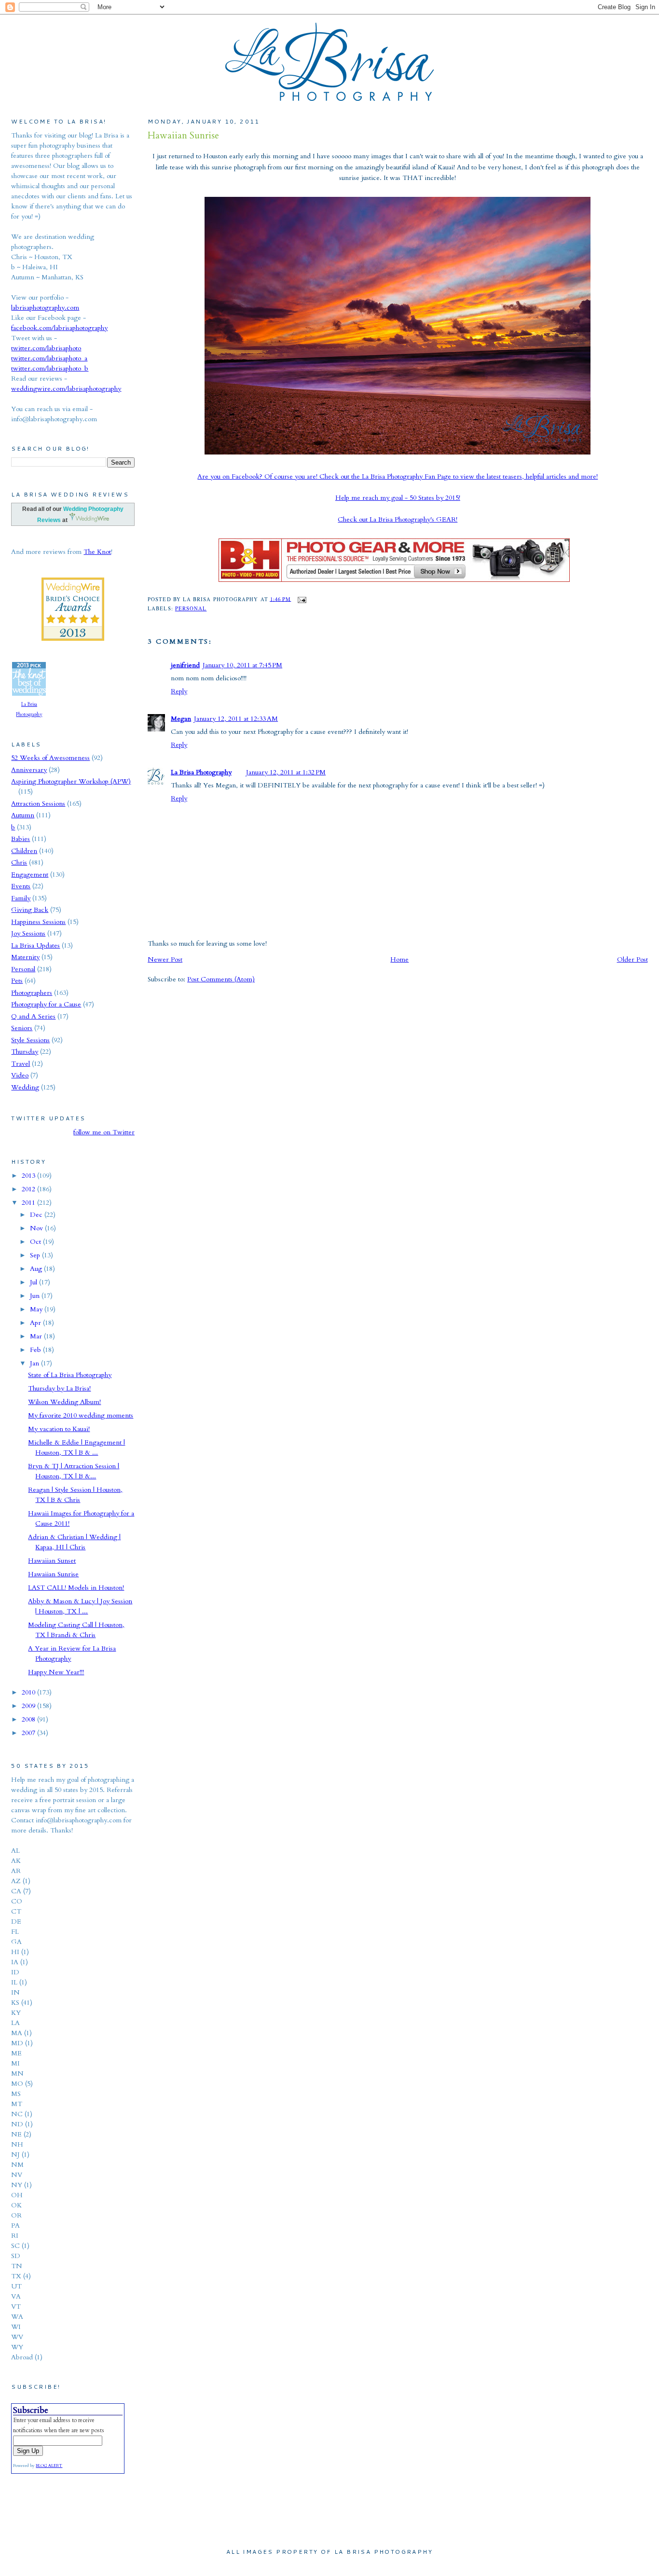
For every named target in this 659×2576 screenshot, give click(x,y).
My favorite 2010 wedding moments (81, 1415)
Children (24, 851)
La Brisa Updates (35, 945)
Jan (35, 1363)
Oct (36, 1242)
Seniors (22, 1028)
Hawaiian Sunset (52, 1561)
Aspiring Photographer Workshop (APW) (71, 781)
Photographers (32, 993)
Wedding (25, 1087)
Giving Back (30, 910)
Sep (36, 1255)
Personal (191, 608)
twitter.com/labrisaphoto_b (50, 368)
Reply (179, 691)
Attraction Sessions (38, 804)
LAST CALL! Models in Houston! (76, 1588)
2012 (29, 1189)
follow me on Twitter (104, 1132)
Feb (36, 1350)
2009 (29, 1706)
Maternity (25, 957)
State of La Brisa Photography (70, 1375)
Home (399, 959)
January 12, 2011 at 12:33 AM (236, 719)
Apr (36, 1323)
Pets (17, 981)
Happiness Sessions (38, 922)
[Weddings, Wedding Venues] (73, 585)
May (37, 1309)
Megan (181, 719)
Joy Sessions (28, 933)
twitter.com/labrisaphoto (46, 348)
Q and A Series (33, 1016)
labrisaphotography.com (45, 308)
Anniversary (29, 770)
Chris (19, 862)
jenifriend (185, 665)
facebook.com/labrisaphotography (59, 328)
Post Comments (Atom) (221, 979)
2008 (29, 1719)
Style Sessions (30, 1040)
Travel (21, 1064)
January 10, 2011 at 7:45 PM (242, 665)
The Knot (97, 552)
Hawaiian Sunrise (183, 136)
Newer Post (165, 959)
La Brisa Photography (201, 772)
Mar (37, 1336)
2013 (29, 1176)
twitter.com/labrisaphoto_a (49, 358)
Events (21, 886)
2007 (29, 1733)
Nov (37, 1228)
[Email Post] (300, 599)
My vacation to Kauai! (59, 1429)
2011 (29, 1203)
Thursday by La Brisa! (59, 1388)
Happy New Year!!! (56, 1672)
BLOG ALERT (49, 2466)
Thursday (25, 1052)
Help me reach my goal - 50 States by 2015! (398, 498)
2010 (29, 1692)
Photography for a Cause (46, 1004)
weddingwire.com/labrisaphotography (66, 389)
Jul (34, 1282)
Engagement (30, 875)
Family (21, 898)
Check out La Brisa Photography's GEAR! (398, 519)
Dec (37, 1215)
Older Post (632, 959)
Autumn (23, 815)
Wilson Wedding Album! (64, 1402)
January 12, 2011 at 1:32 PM (286, 772)
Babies (21, 839)
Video (20, 1075)
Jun (36, 1296)
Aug (37, 1269)
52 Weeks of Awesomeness (50, 758)
